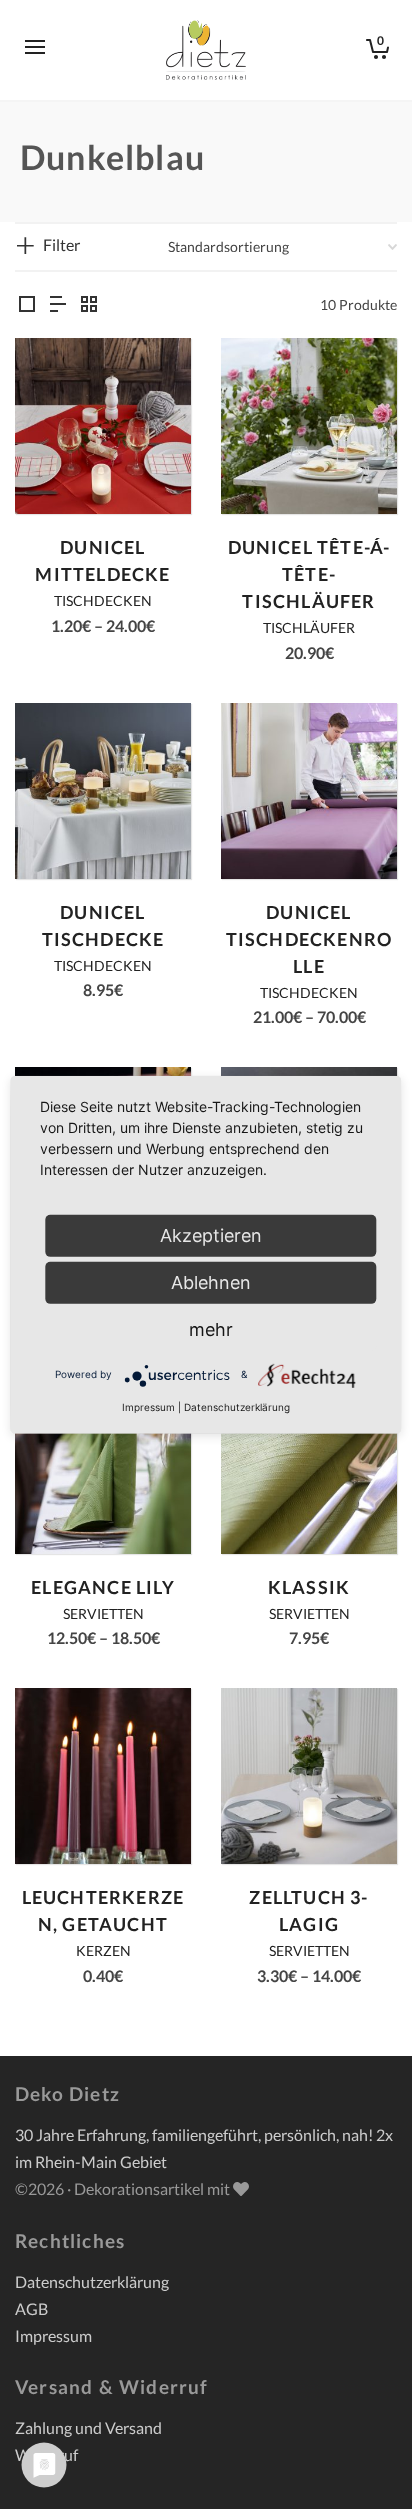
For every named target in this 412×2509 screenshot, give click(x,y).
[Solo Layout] (27, 304)
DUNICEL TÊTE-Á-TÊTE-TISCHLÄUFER (309, 574)
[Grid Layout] (89, 304)
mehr (211, 1328)
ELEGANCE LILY (103, 1587)
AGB (31, 2308)
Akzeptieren (211, 1234)
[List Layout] (58, 304)
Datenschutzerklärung (92, 2281)
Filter (61, 244)
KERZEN (103, 1950)
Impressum (53, 2335)
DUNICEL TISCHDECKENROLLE (309, 939)
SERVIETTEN (103, 1613)
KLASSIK (309, 1587)
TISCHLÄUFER (309, 627)
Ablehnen (211, 1281)
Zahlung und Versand (88, 2427)
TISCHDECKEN (103, 600)
